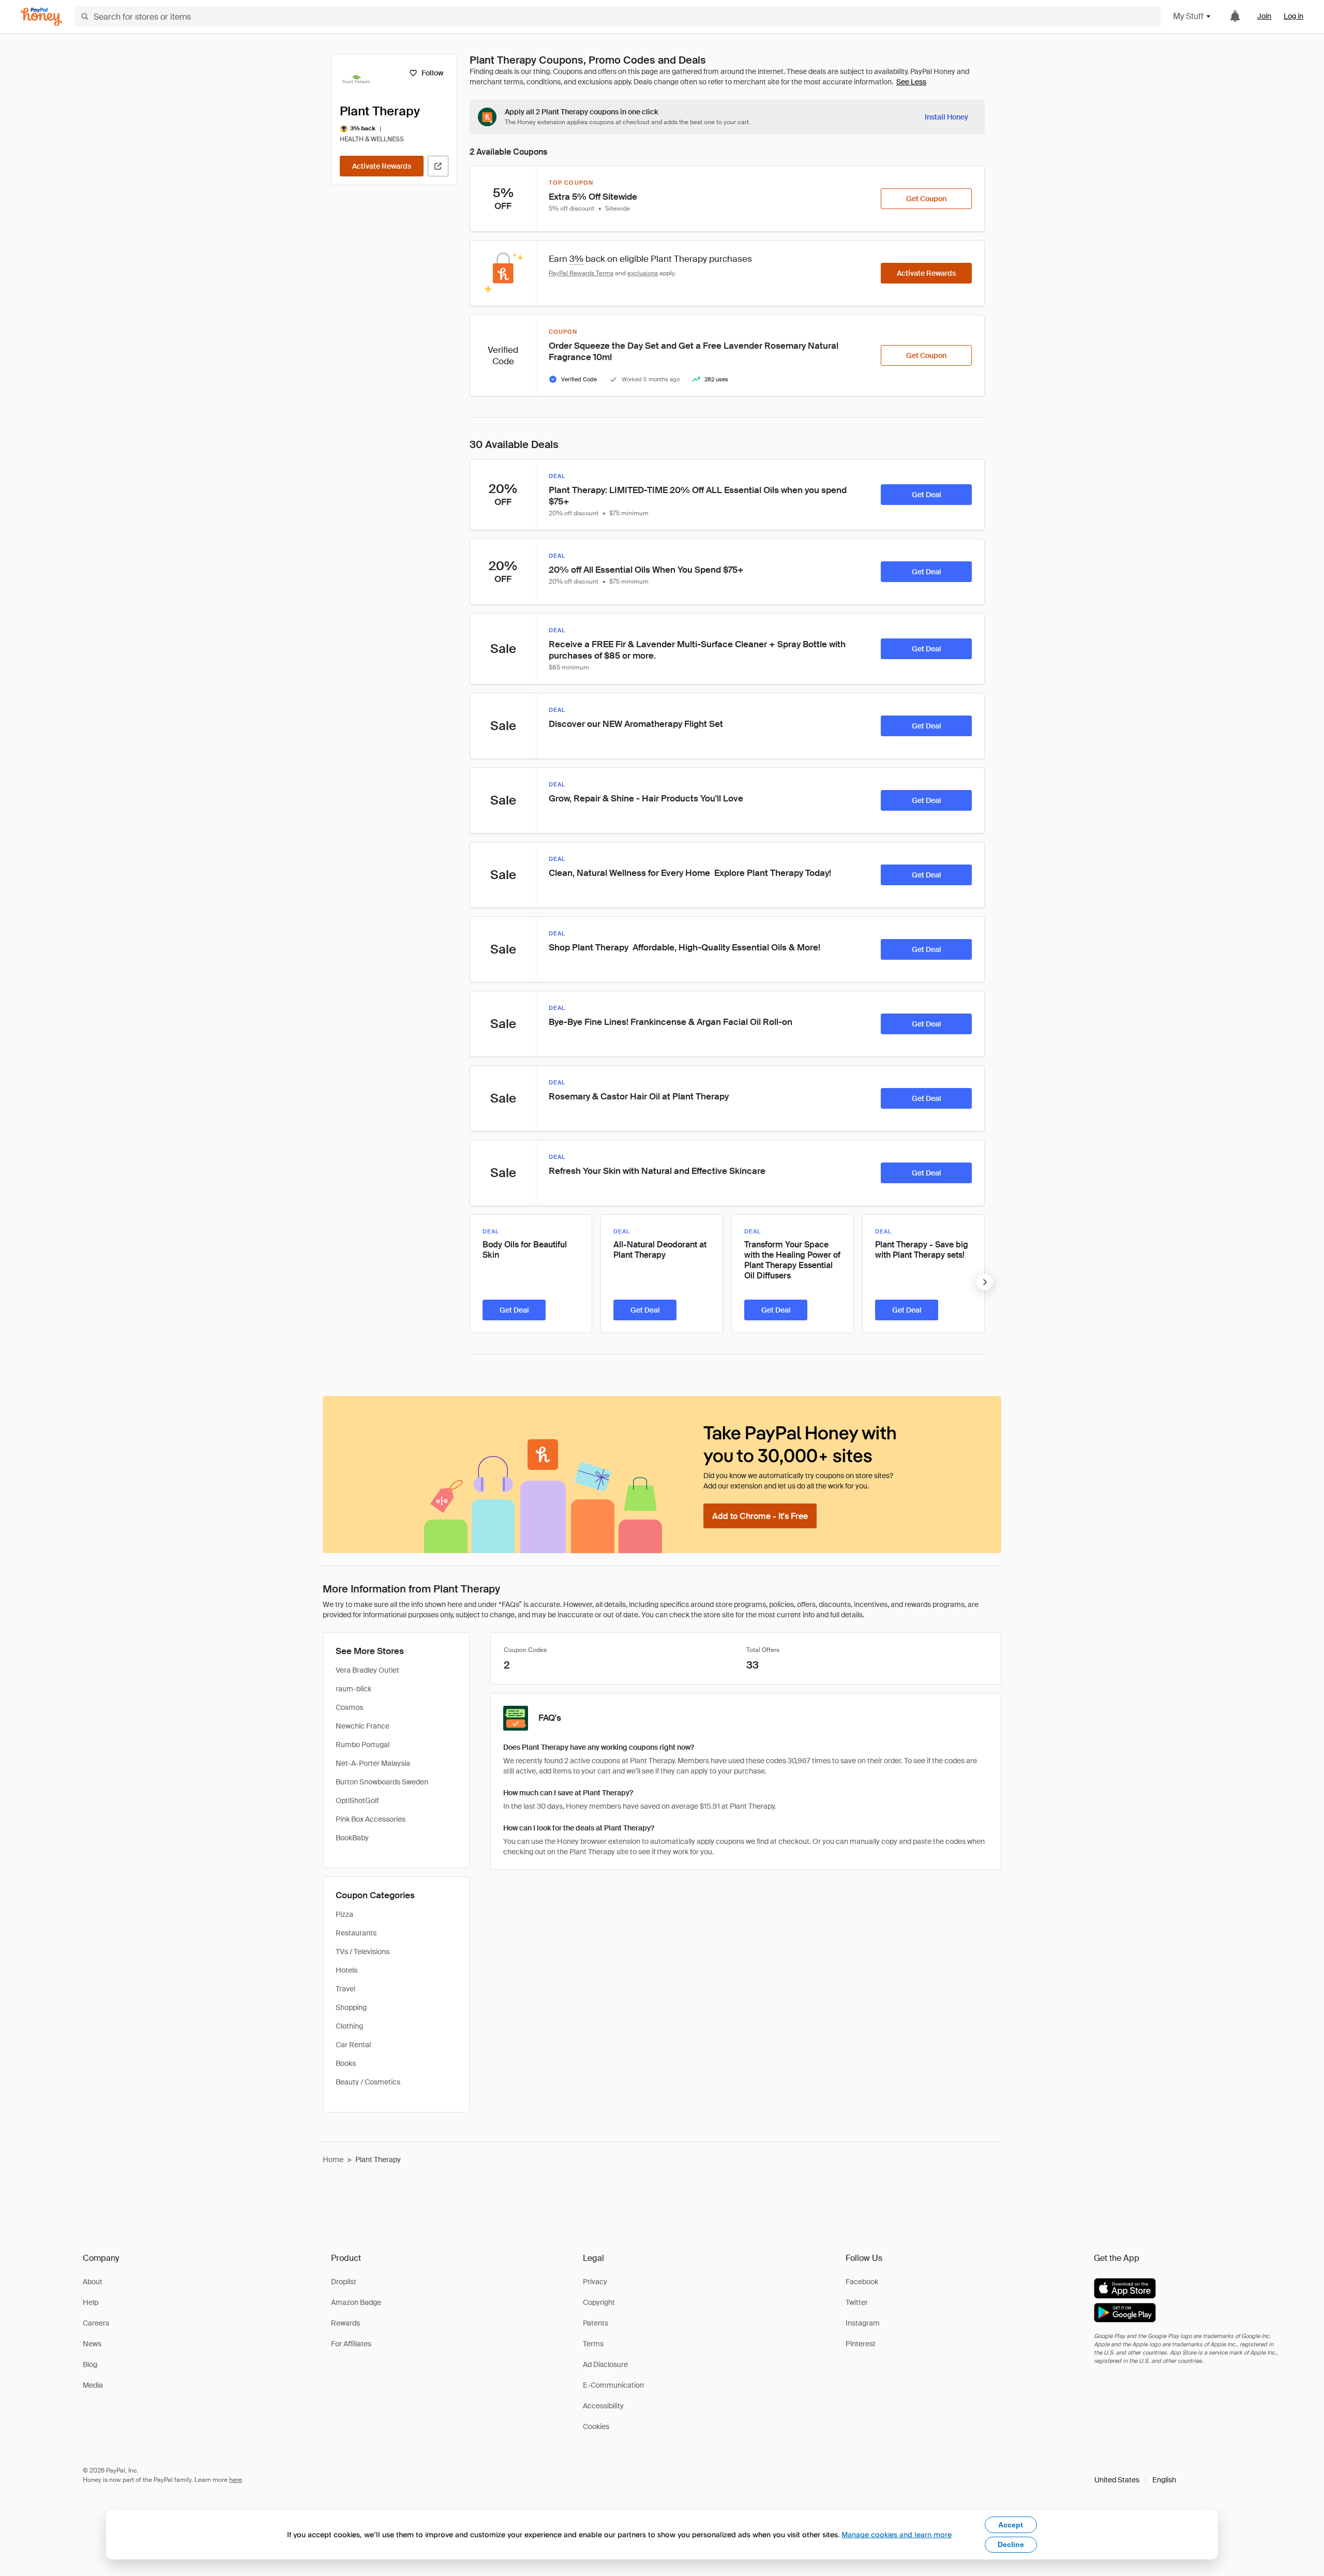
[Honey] (41, 17)
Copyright (599, 2302)
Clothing (349, 2026)
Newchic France (363, 1726)
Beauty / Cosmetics (368, 2082)
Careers (96, 2323)
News (92, 2344)
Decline (1011, 2544)
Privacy (595, 2282)
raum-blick (353, 1689)
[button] (1135, 2480)
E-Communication (613, 2385)
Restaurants (356, 1933)
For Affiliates (351, 2344)
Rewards (345, 2323)
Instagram (863, 2323)
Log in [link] (1293, 16)
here (236, 2480)
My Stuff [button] (1188, 16)
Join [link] (1264, 16)
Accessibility (603, 2406)
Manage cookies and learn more (897, 2534)
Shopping (351, 2007)
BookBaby (352, 1838)
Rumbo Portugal (363, 1745)
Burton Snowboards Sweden (382, 1782)
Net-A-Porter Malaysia (373, 1763)
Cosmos (349, 1707)
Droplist (344, 2282)
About (93, 2282)
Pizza (344, 1914)
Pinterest (861, 2344)
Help (91, 2302)
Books (346, 2063)
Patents (596, 2323)
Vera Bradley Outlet (367, 1670)
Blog (90, 2364)
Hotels (347, 1970)
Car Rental (353, 2045)
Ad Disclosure (605, 2364)
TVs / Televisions (363, 1952)
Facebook (862, 2282)
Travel (345, 1989)
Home (333, 2160)
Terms (593, 2344)
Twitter (857, 2302)
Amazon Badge (356, 2302)
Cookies (596, 2426)
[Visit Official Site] (438, 166)
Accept (1011, 2525)
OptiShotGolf (357, 1800)
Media (93, 2385)
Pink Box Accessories (371, 1819)
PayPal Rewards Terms (581, 273)
